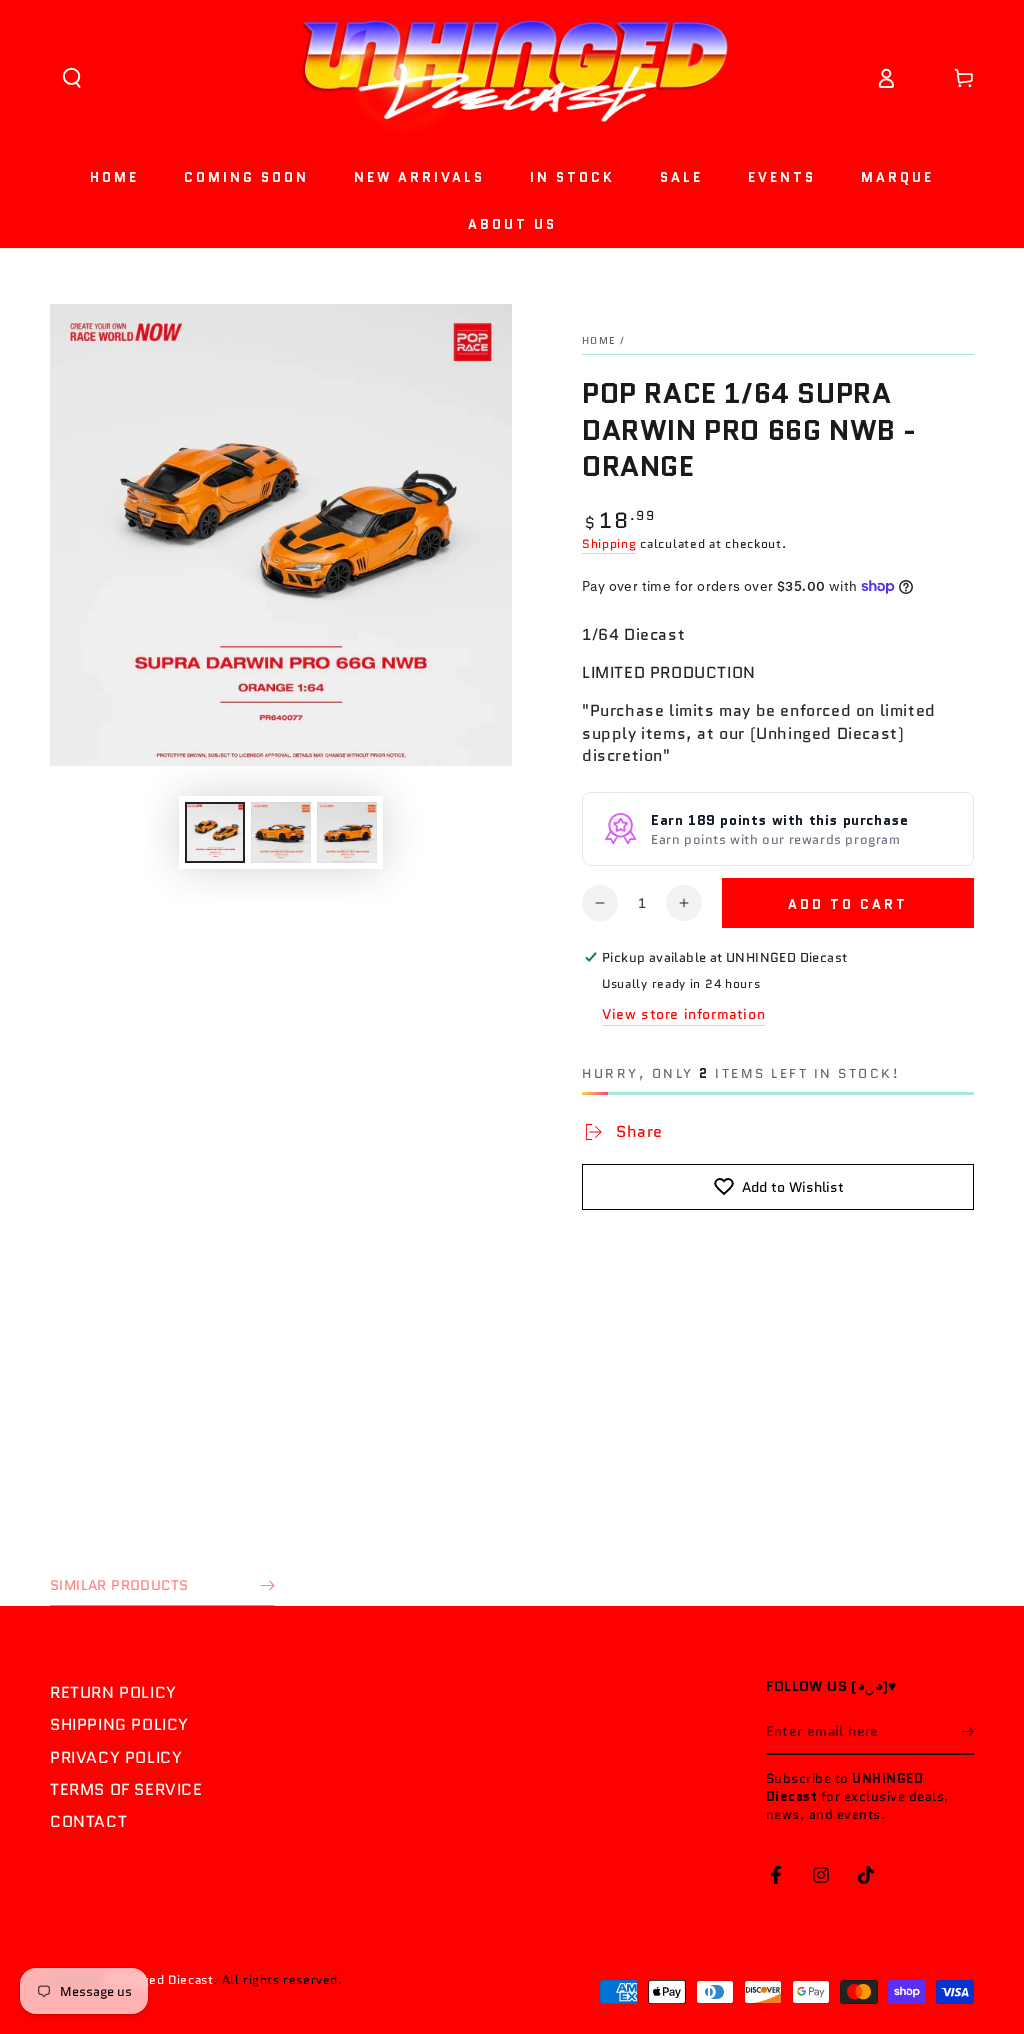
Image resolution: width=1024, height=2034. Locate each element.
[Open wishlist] (925, 78)
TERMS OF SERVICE (126, 1789)
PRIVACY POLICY (116, 1757)
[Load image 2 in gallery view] (281, 832)
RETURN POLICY (113, 1692)
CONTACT (88, 1821)
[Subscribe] (967, 1732)
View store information (683, 1014)
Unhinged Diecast (160, 1979)
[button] (72, 78)
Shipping (609, 543)
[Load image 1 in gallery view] (215, 832)
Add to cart (848, 904)
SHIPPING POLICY (119, 1724)
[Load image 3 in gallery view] (347, 832)
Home (598, 340)
